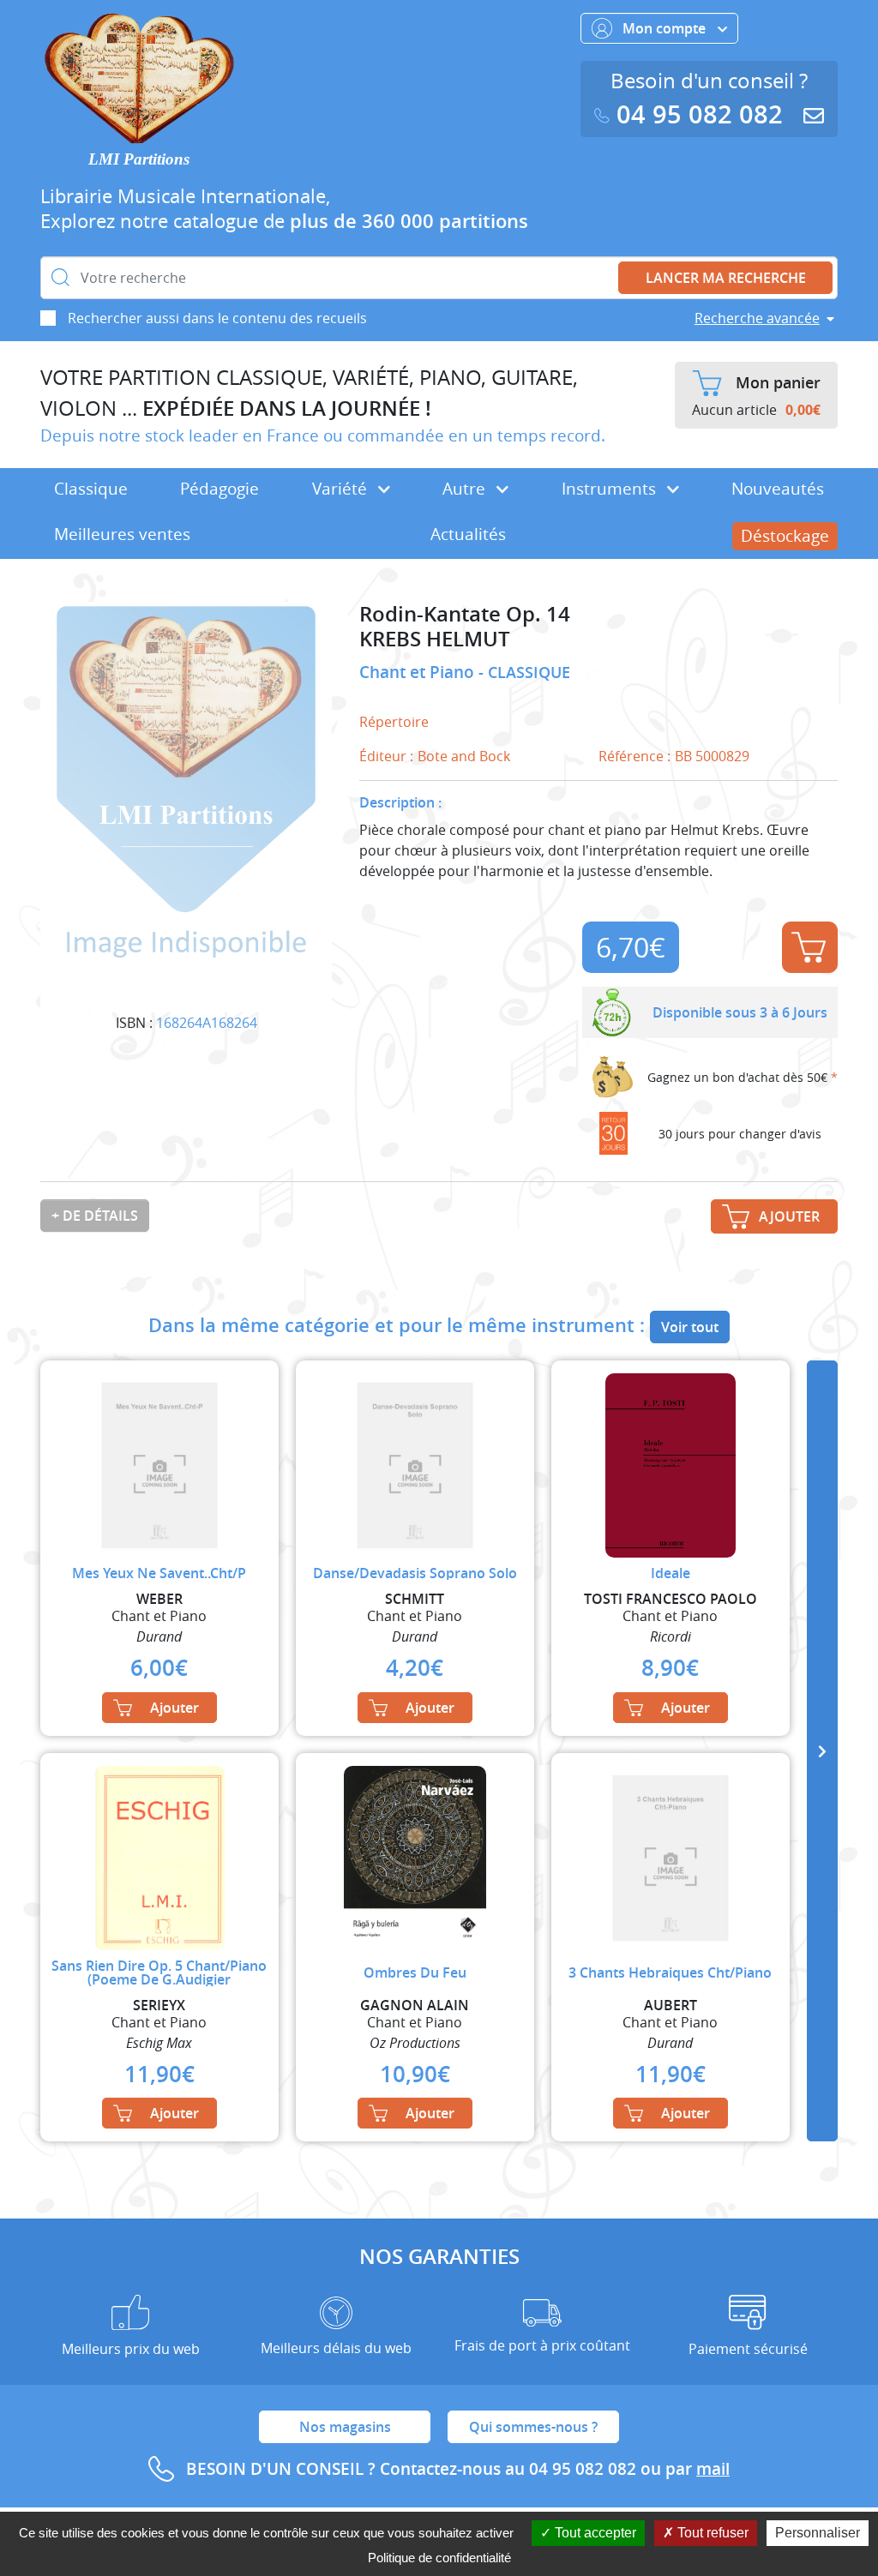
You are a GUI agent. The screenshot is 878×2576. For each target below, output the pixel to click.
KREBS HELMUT (435, 639)
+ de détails (95, 1216)
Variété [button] (342, 489)
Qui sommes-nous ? (533, 2427)
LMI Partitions (139, 159)
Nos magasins (345, 2427)
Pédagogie (219, 489)
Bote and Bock (464, 756)
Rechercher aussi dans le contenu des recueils (217, 318)
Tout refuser (711, 2533)
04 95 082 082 (700, 114)
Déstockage (785, 536)
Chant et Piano (419, 672)
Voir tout (690, 1327)
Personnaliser (818, 2533)
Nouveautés (778, 489)
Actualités (468, 534)
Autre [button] (466, 489)
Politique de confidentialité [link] (439, 2558)
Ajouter (810, 947)
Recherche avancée (757, 318)
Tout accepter (594, 2533)
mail (713, 2469)
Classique (91, 489)
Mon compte (666, 28)
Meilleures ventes (122, 534)
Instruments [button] (611, 489)
